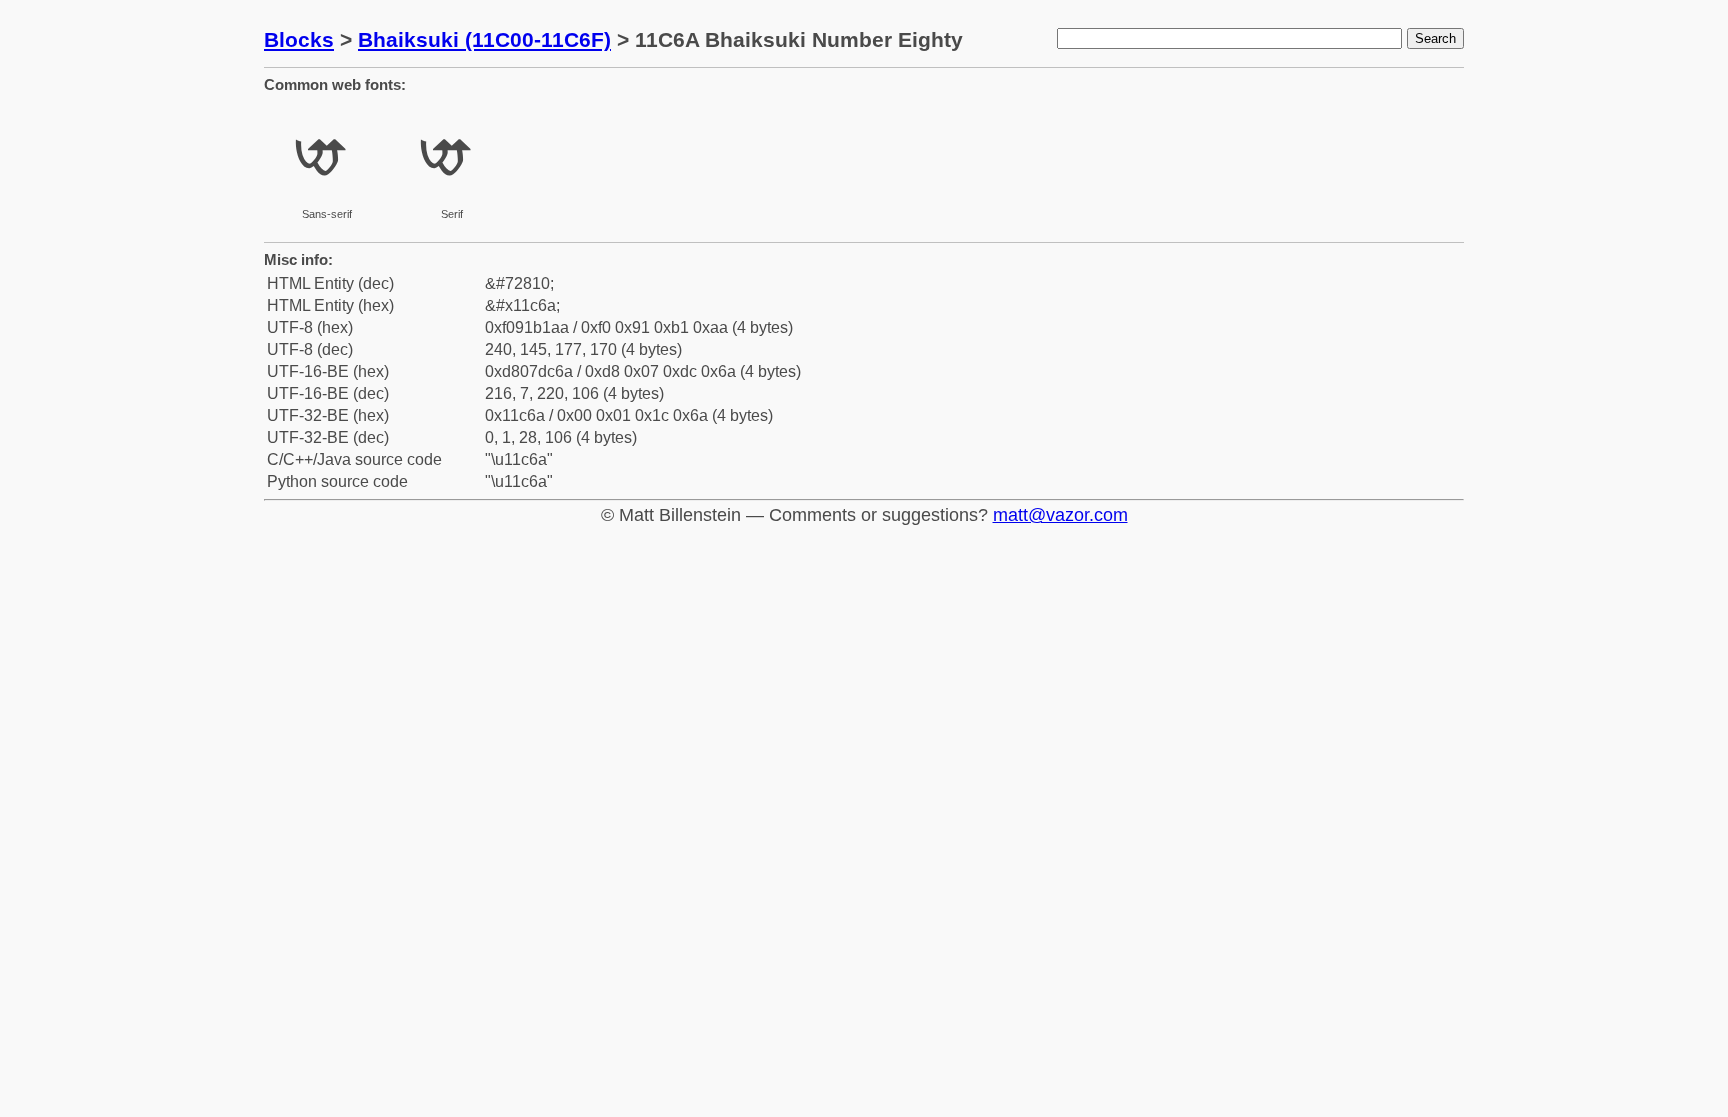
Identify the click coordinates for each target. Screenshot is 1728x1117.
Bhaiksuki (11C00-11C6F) (484, 39)
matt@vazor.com (1060, 515)
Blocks (299, 39)
